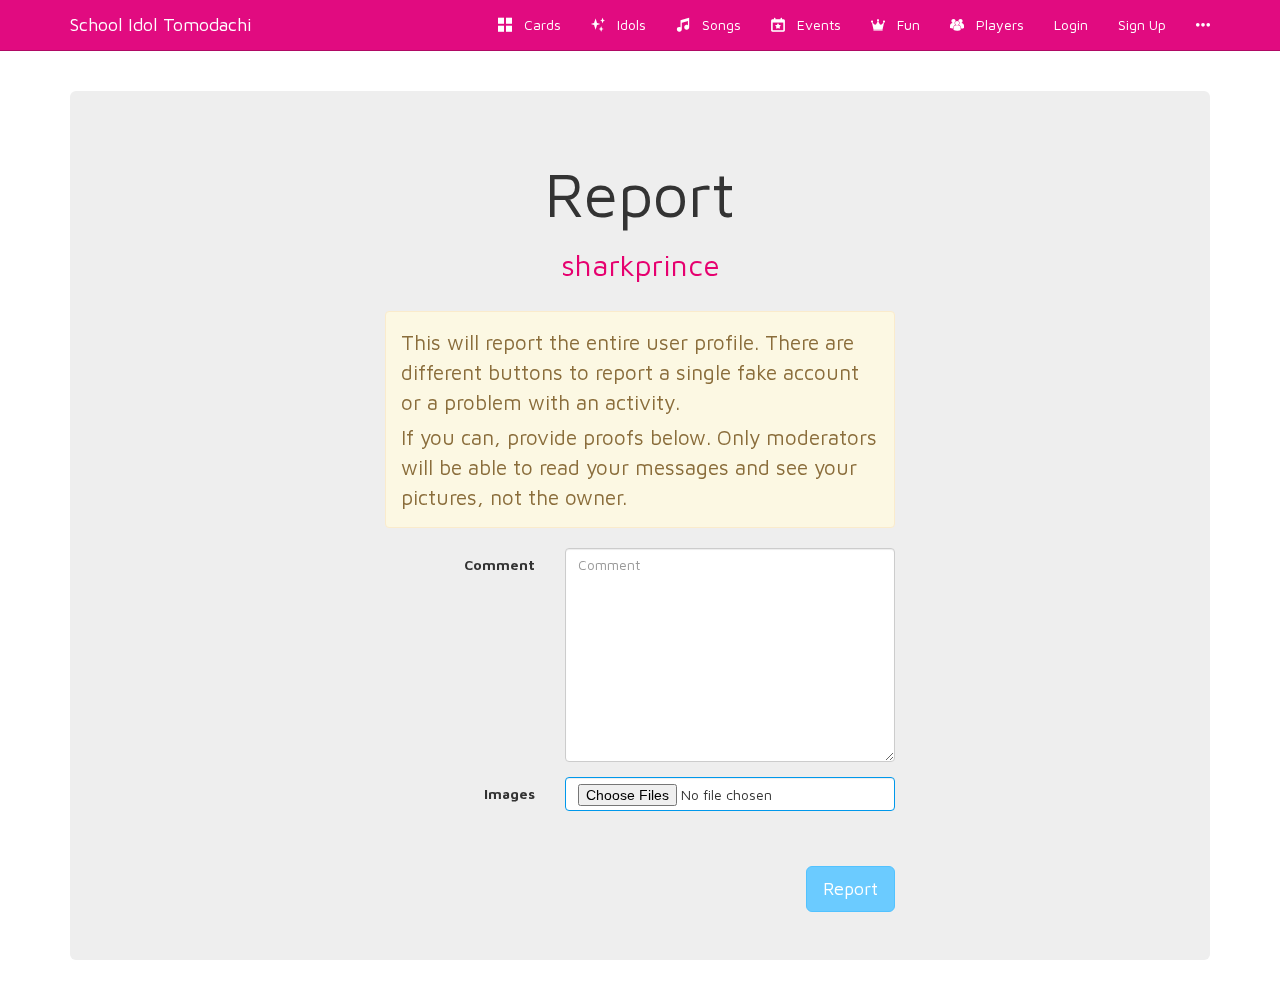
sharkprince (640, 264)
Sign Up (1142, 24)
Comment (499, 564)
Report (850, 888)
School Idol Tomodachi (161, 24)
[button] (895, 25)
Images (509, 793)
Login (1071, 24)
